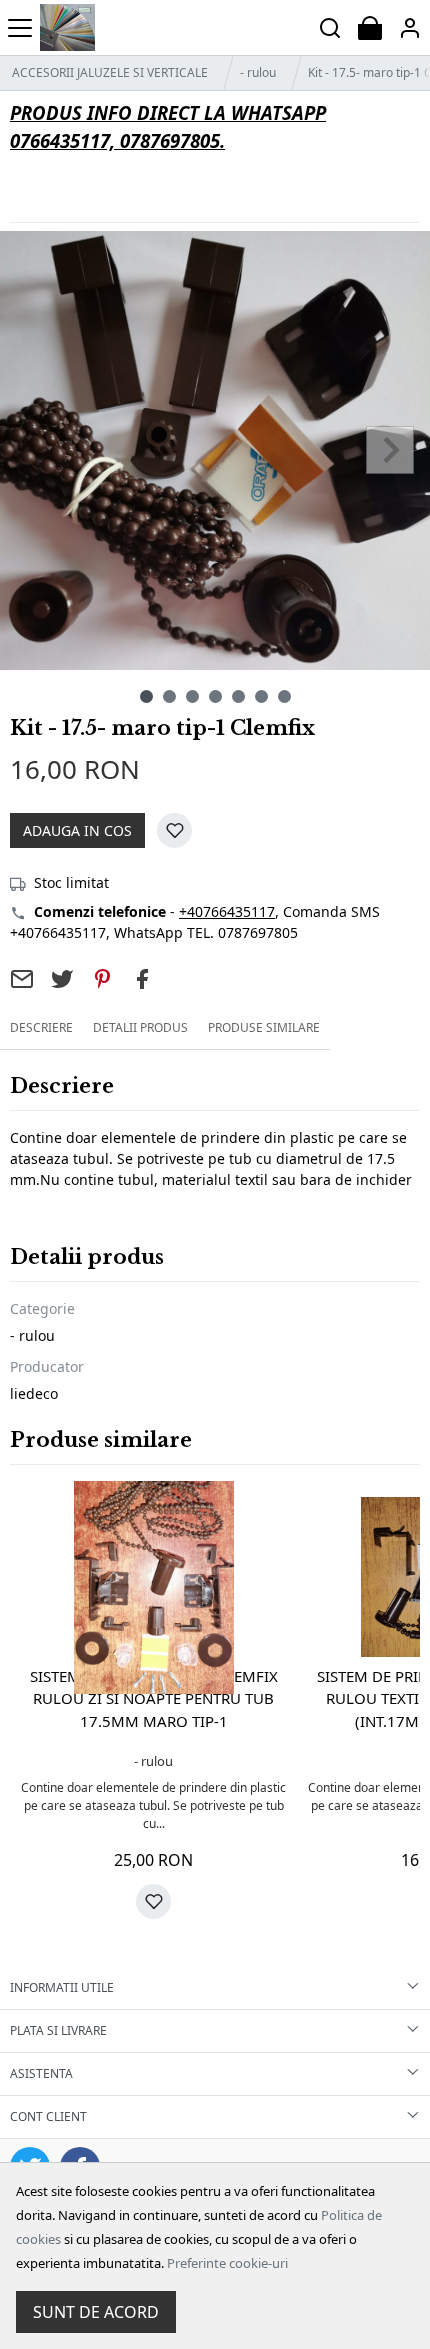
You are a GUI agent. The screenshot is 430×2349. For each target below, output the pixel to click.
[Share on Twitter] (62, 979)
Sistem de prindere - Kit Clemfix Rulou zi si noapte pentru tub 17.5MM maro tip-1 (154, 1698)
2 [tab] (169, 696)
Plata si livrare (58, 2030)
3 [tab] (192, 696)
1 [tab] (146, 696)
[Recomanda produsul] (22, 979)
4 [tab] (215, 696)
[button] (410, 27)
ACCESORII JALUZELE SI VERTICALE (110, 72)
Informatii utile (62, 1987)
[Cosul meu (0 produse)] (370, 27)
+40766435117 (227, 911)
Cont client (48, 2116)
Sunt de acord (96, 2312)
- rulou (258, 72)
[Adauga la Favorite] (174, 830)
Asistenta (41, 2073)
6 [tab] (261, 696)
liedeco (34, 1393)
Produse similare (264, 1027)
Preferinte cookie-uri (227, 2263)
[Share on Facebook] (142, 979)
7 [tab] (284, 696)
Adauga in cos (77, 830)
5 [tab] (238, 696)
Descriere (41, 1027)
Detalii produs (140, 1027)
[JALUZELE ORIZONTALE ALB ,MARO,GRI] (67, 27)
